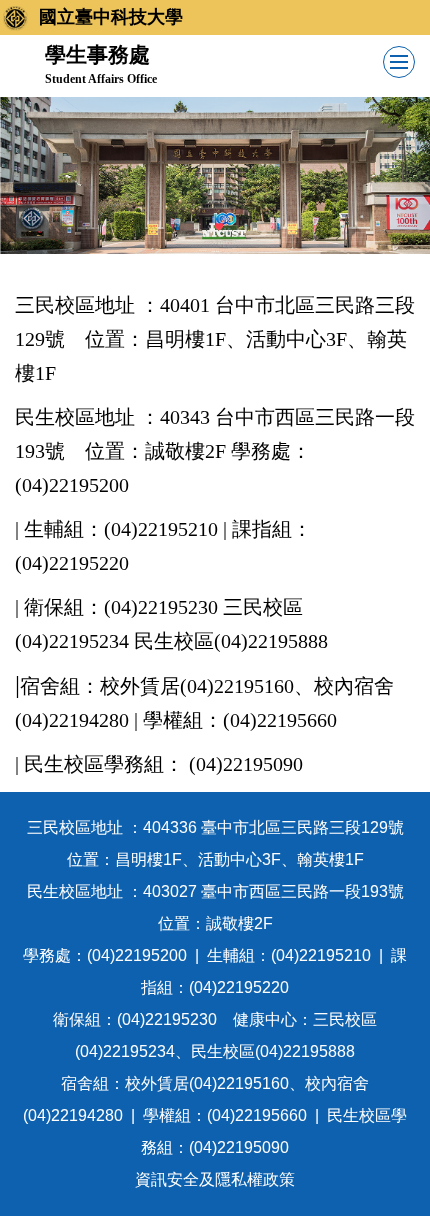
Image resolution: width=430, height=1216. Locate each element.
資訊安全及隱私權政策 (215, 1179)
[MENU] (399, 62)
